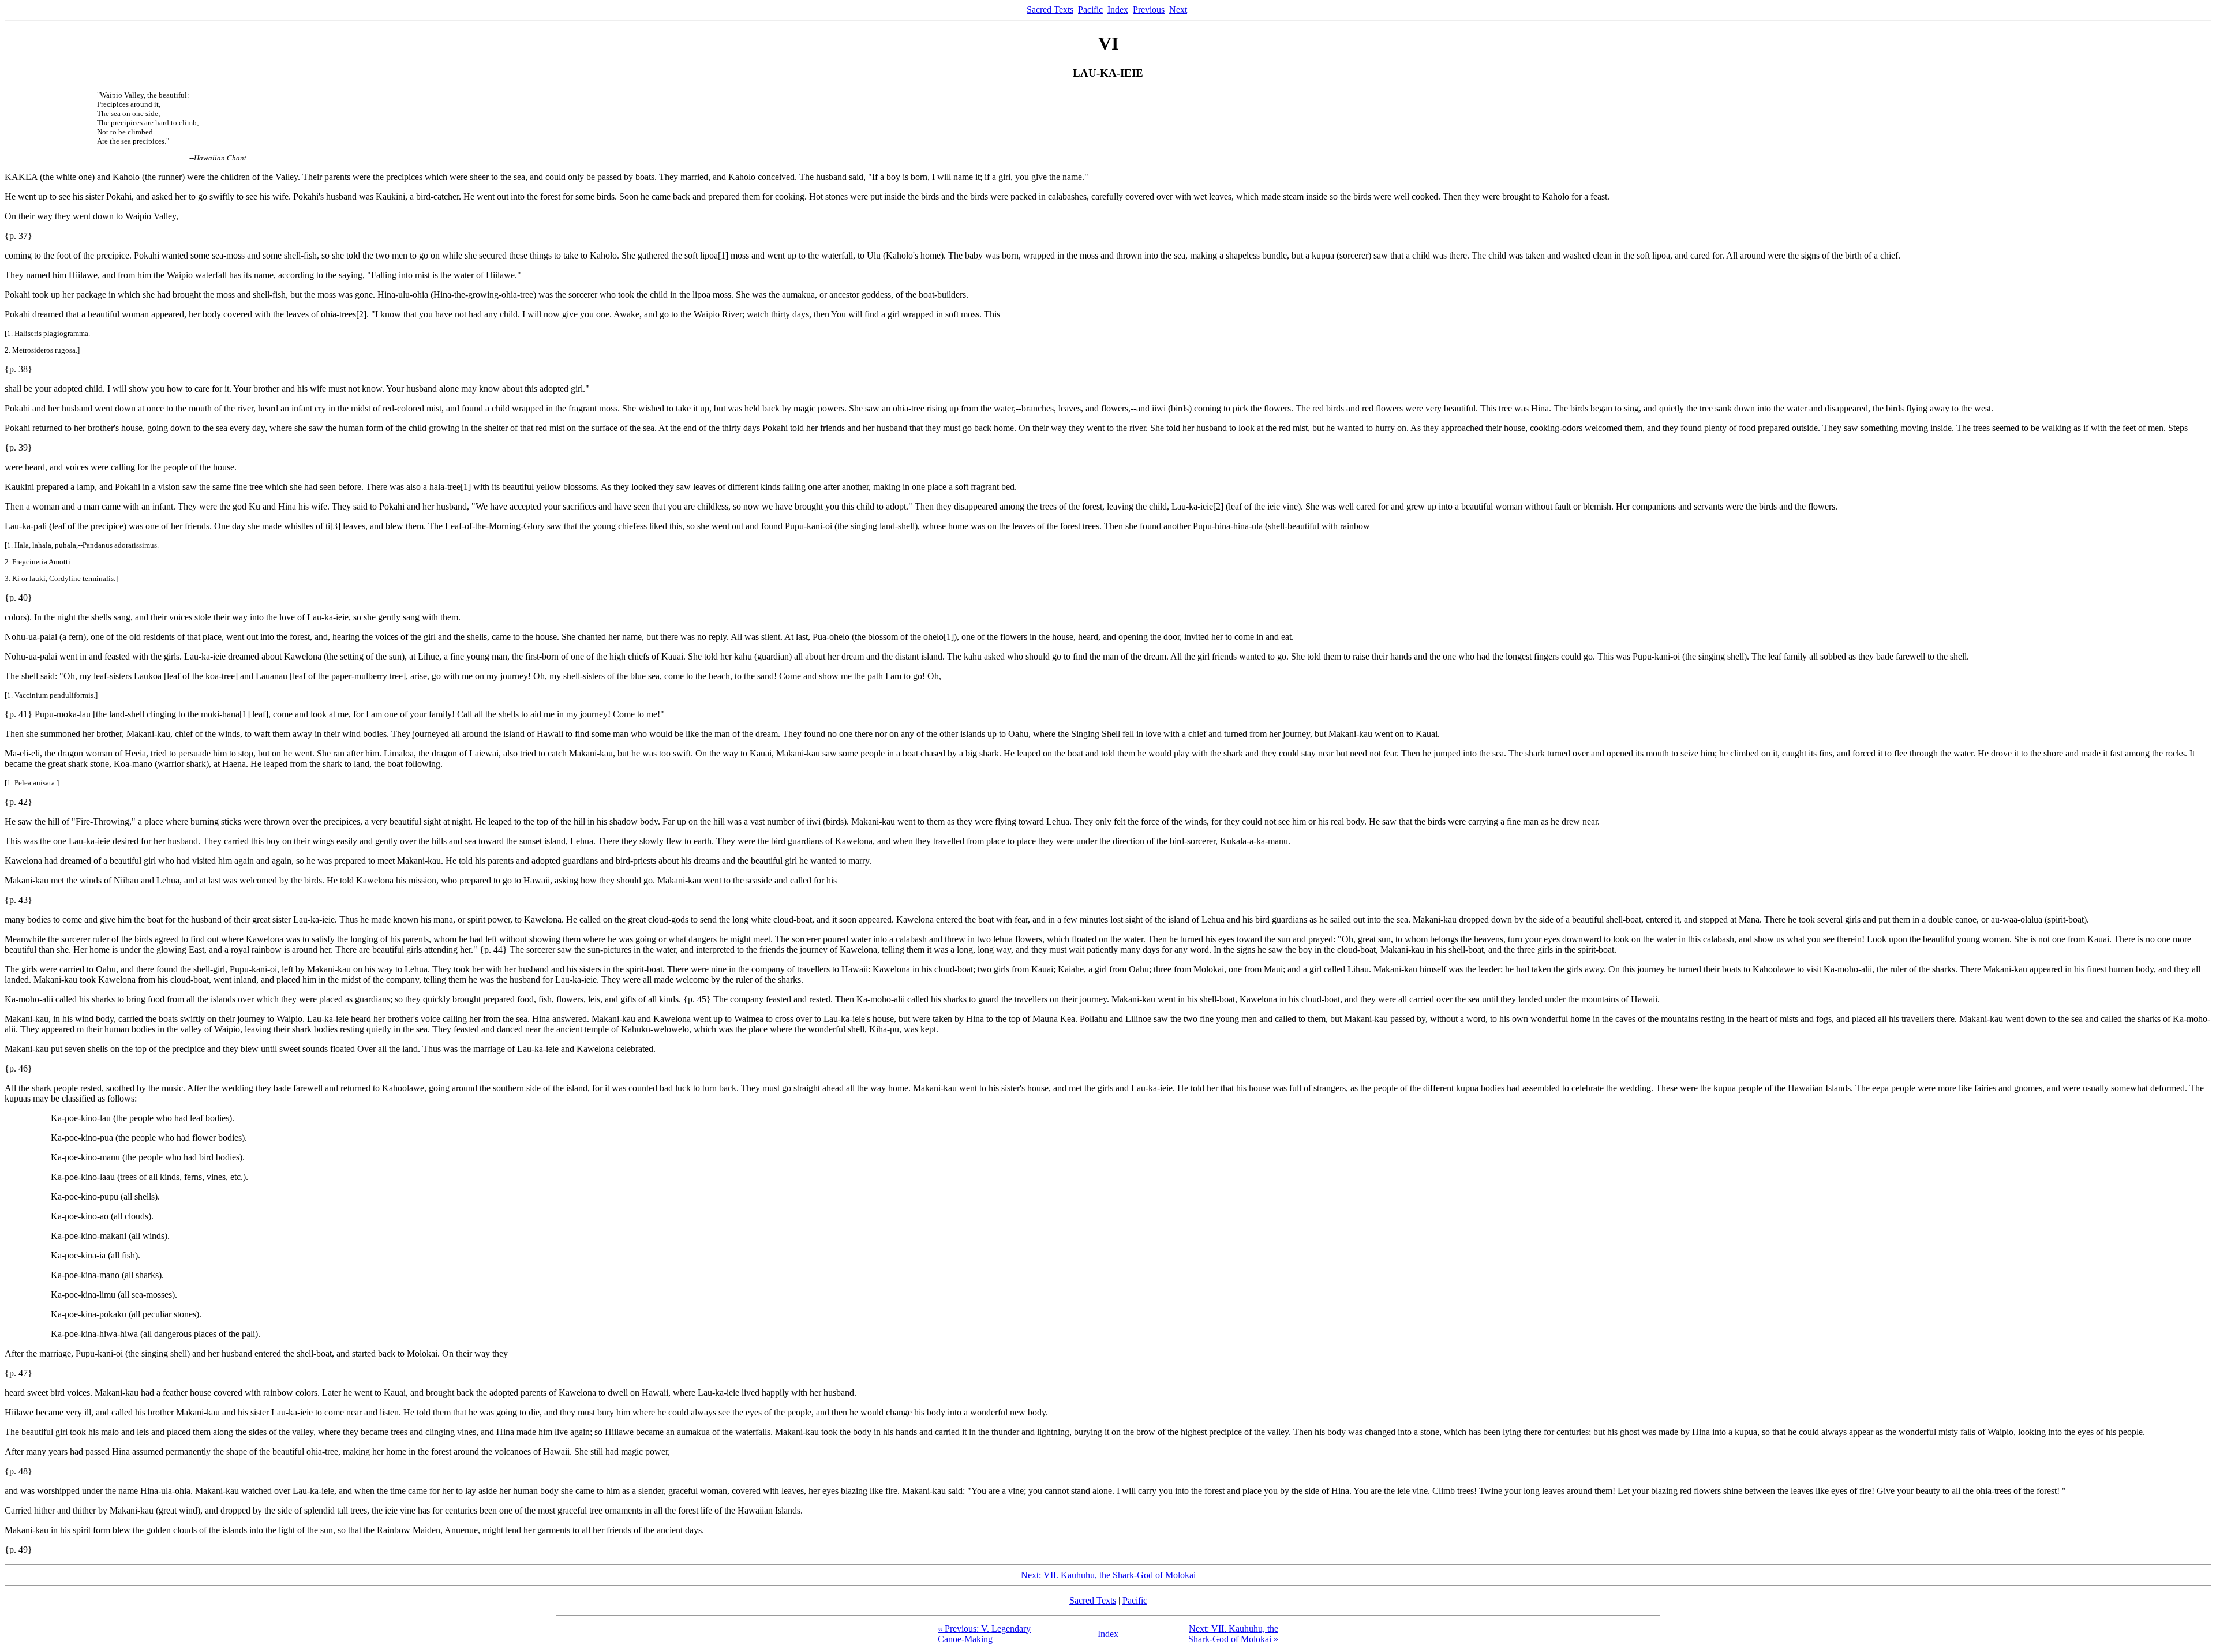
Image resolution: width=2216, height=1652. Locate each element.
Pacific (1090, 10)
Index (1118, 10)
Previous (1149, 10)
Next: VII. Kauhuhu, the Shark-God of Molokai (1108, 1575)
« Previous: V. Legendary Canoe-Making (984, 1634)
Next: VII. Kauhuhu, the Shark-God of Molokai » (1233, 1634)
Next (1178, 10)
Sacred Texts (1050, 10)
